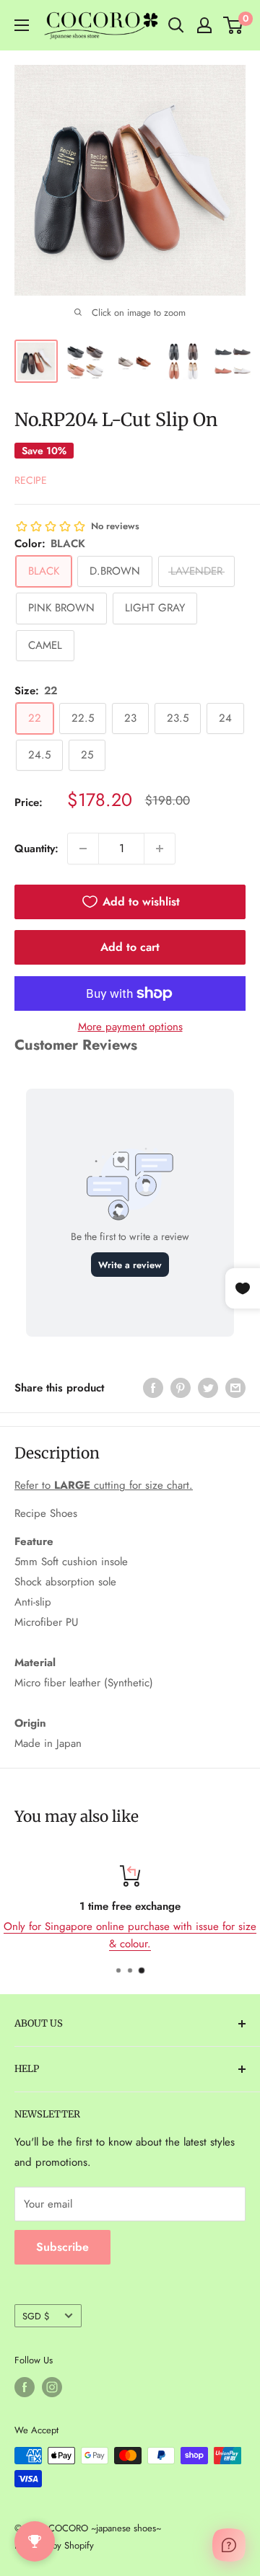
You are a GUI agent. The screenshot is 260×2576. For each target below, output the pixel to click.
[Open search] (176, 25)
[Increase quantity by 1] (160, 849)
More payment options (130, 1027)
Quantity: (36, 849)
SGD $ (36, 2316)
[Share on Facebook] (153, 1388)
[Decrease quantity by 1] (83, 849)
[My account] (204, 25)
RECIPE (31, 480)
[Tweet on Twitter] (208, 1388)
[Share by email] (235, 1388)
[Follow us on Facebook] (25, 2387)
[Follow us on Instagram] (52, 2387)
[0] (234, 25)
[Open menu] (22, 25)
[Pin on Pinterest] (181, 1388)
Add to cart (130, 947)
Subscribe (62, 2247)
